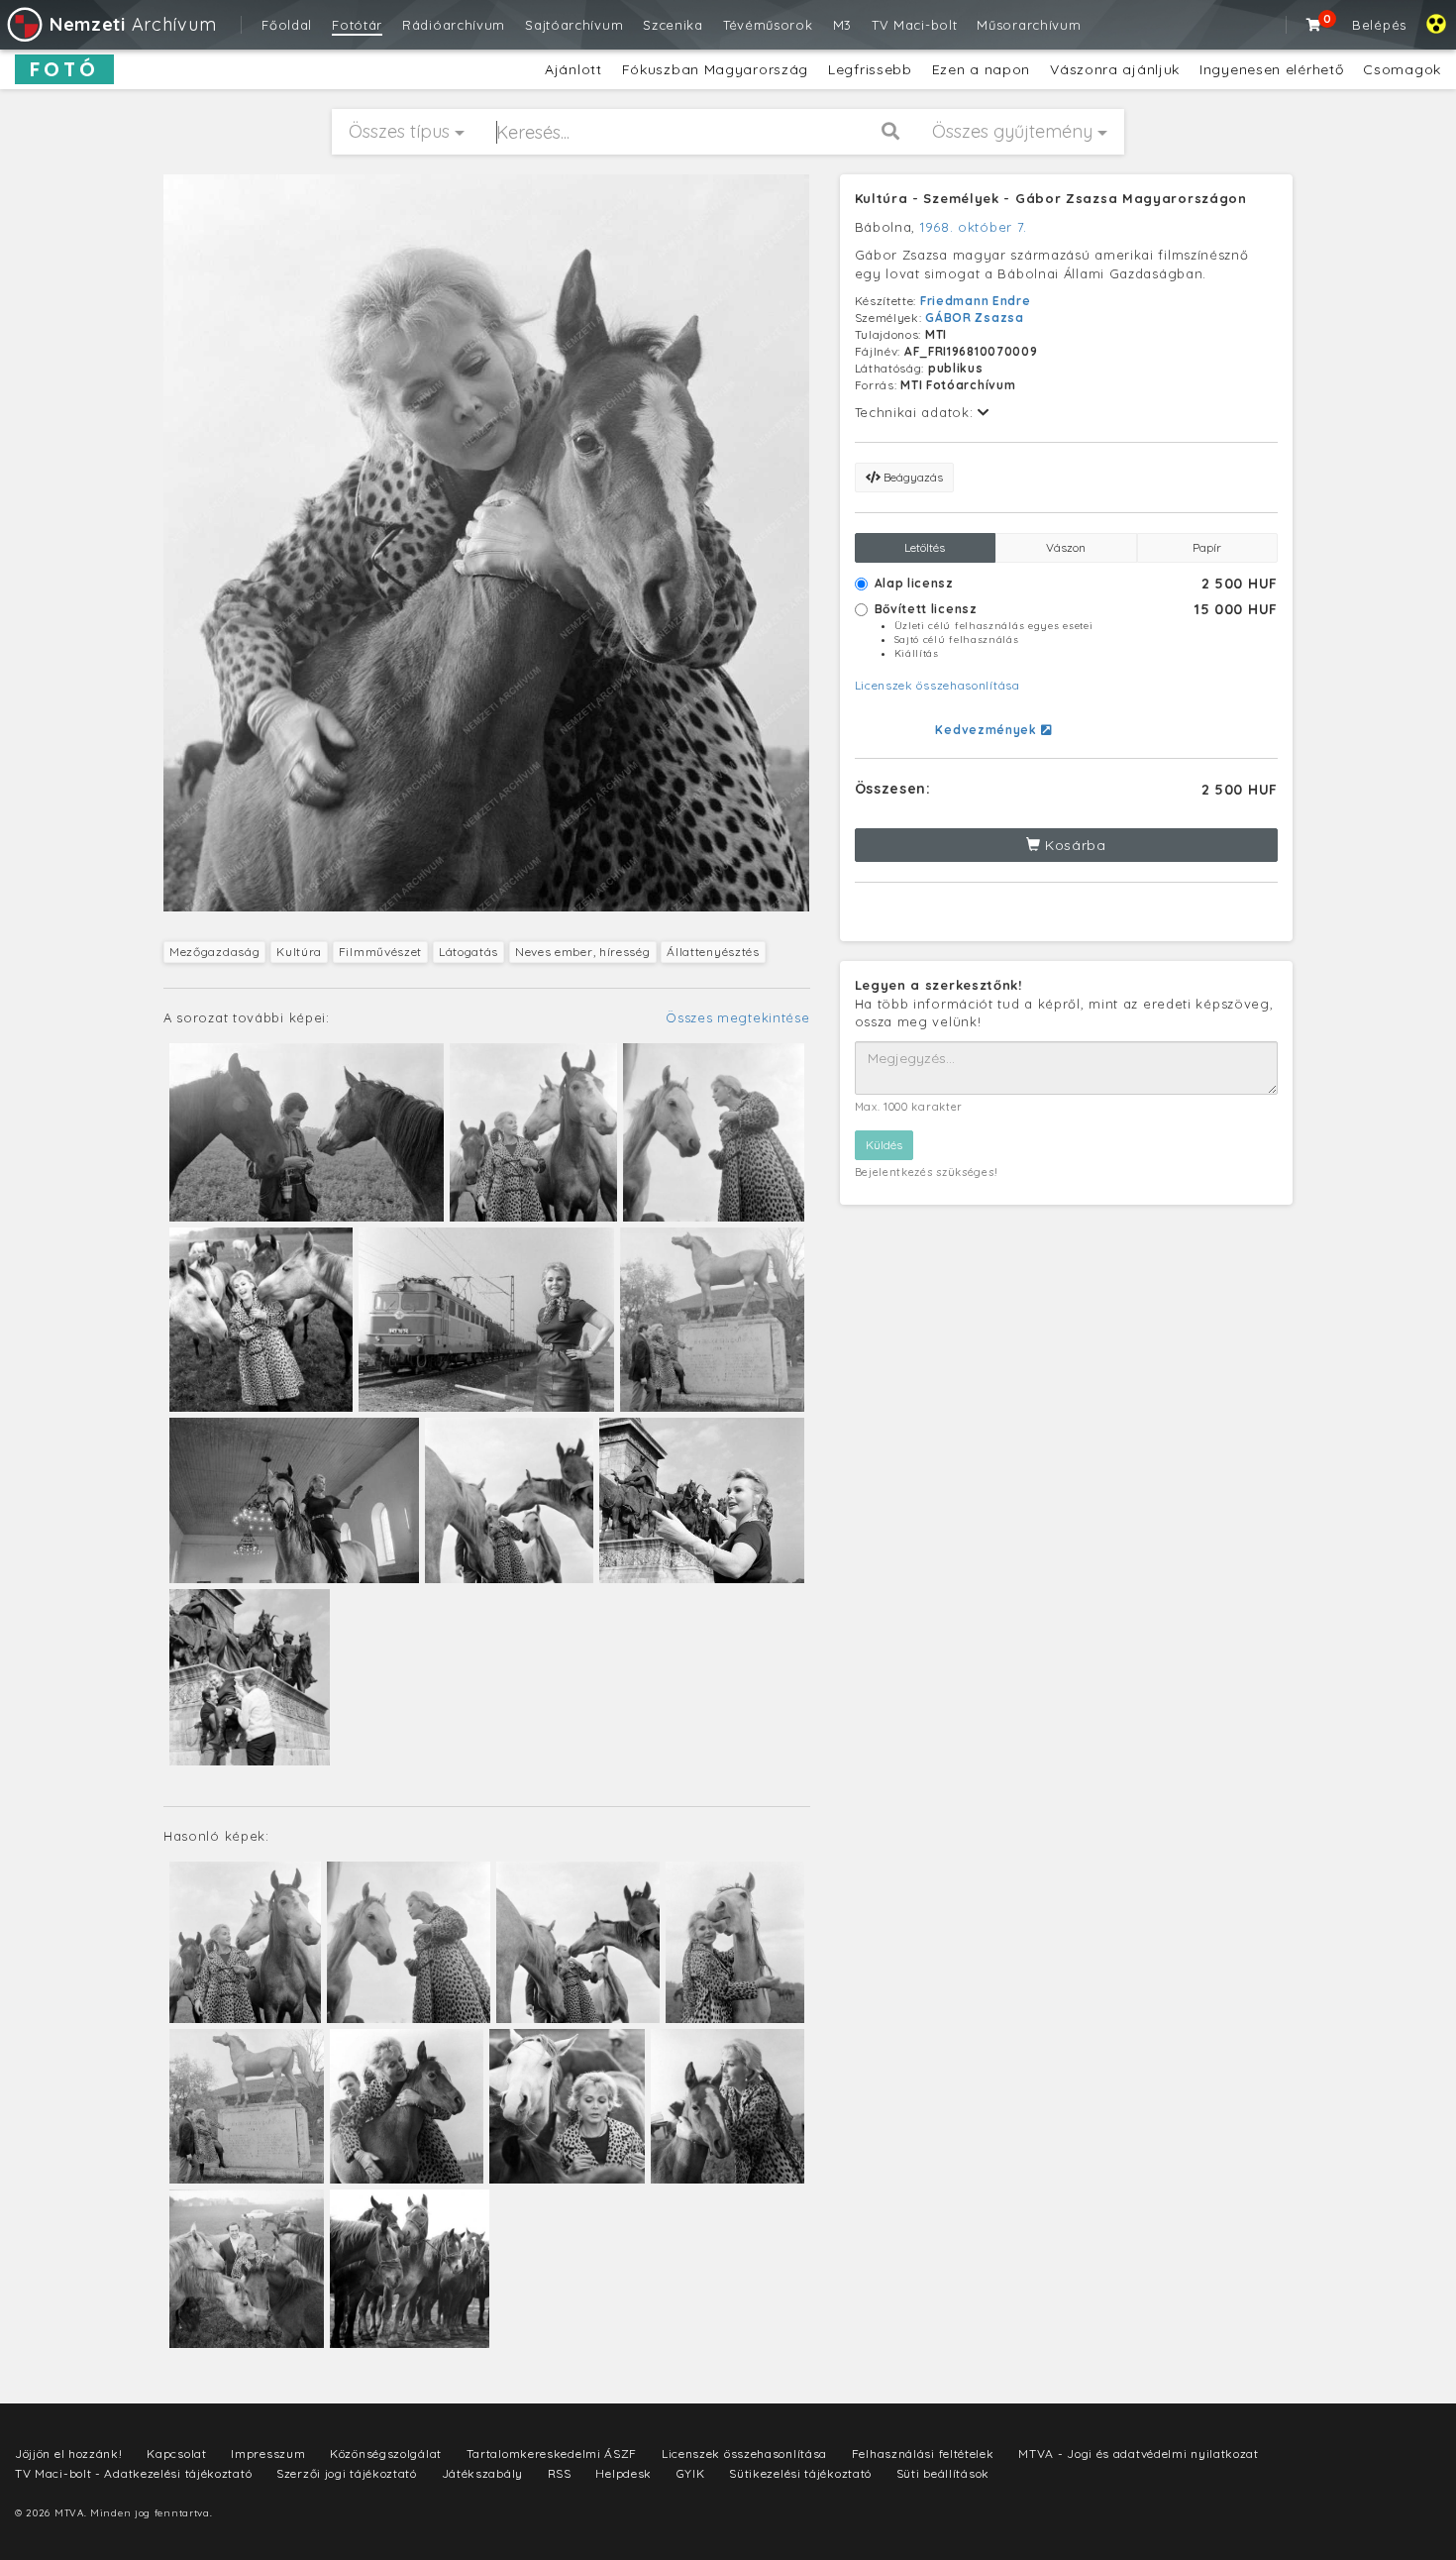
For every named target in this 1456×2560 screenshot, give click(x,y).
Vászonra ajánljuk (1115, 69)
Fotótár (357, 25)
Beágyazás (912, 477)
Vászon (1066, 547)
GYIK (691, 2473)
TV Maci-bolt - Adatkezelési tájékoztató (133, 2473)
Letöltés (925, 547)
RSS (560, 2473)
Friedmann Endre (976, 301)
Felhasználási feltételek (923, 2453)
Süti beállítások (943, 2473)
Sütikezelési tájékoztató (800, 2473)
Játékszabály (482, 2473)
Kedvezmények (988, 730)
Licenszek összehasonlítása (937, 685)
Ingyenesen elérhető (1271, 69)
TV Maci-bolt (914, 25)
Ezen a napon (981, 69)
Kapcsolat (176, 2453)
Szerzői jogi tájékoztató (347, 2473)
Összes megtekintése (737, 1017)
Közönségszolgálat (386, 2453)
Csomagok (1402, 69)
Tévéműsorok (768, 25)
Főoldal (287, 25)
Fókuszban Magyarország (715, 69)
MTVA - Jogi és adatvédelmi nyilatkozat (1139, 2453)
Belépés (1379, 25)
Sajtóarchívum (574, 25)
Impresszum (268, 2453)
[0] (1314, 25)
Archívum (133, 24)
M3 (842, 25)
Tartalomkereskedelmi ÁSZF (552, 2453)
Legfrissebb (870, 69)
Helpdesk (624, 2473)
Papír (1207, 547)
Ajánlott (573, 69)
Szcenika (673, 25)
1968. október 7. (974, 227)
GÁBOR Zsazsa (974, 318)
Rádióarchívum (454, 25)
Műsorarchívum (1029, 25)
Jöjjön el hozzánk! (69, 2453)
